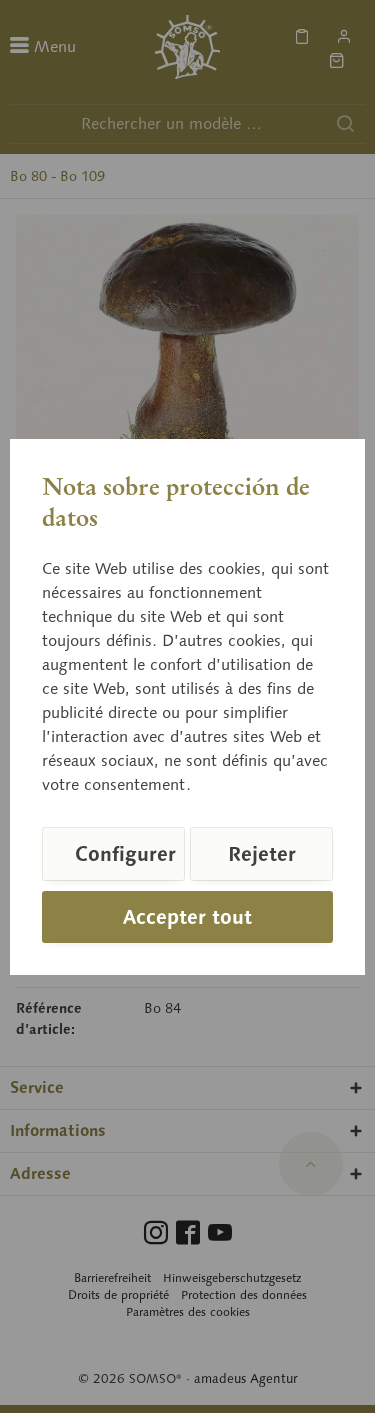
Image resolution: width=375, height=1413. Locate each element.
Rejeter (262, 854)
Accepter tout (187, 917)
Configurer (125, 854)
